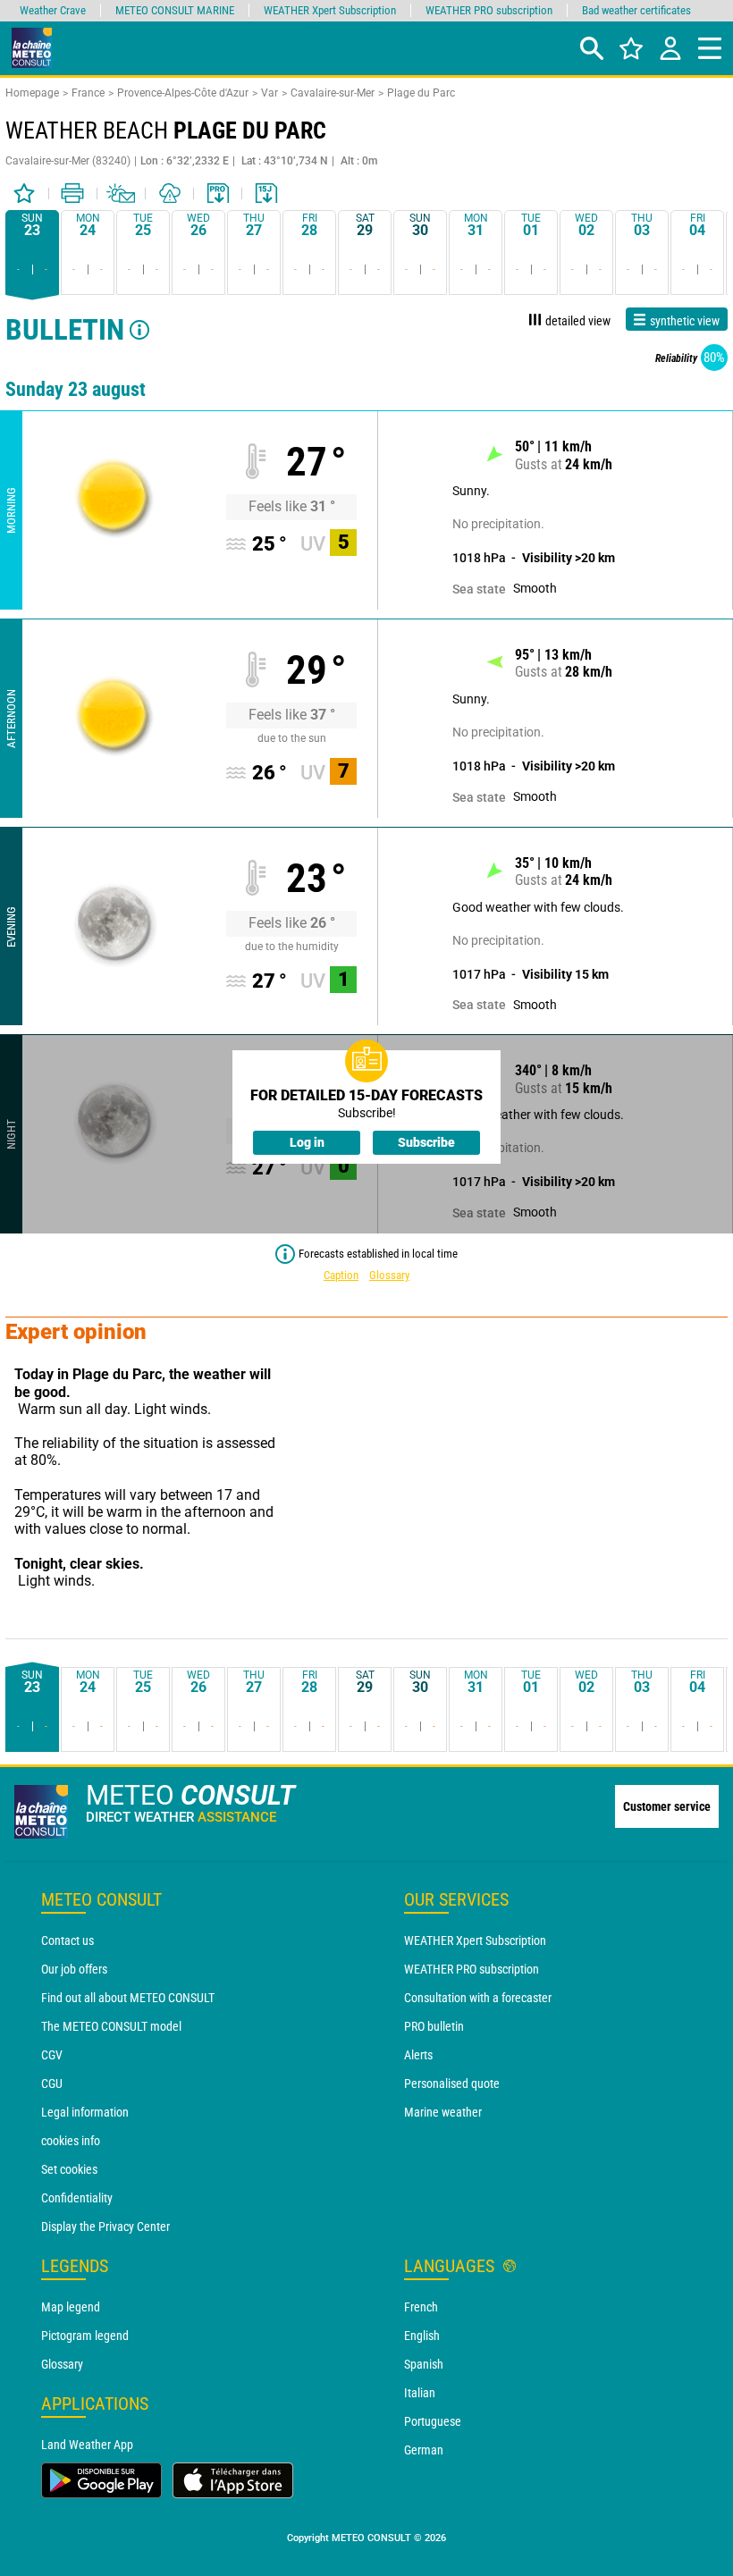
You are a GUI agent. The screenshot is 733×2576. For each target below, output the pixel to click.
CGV (52, 2055)
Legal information (85, 2112)
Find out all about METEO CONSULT (128, 1998)
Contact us (67, 1940)
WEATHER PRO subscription (472, 1969)
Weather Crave (53, 10)
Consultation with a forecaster (478, 1998)
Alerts (418, 2055)
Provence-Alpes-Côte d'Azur (183, 93)
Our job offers (74, 1969)
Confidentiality (77, 2198)
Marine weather (443, 2112)
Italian (420, 2393)
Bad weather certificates (636, 10)
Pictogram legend (85, 2336)
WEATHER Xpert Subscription (475, 1940)
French (421, 2307)
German (424, 2450)
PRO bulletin (434, 2026)
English (422, 2336)
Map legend (71, 2307)
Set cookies (69, 2169)
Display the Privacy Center (105, 2227)
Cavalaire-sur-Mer (333, 93)
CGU (52, 2084)
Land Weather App (87, 2445)
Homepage (32, 93)
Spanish (424, 2364)
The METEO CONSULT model (111, 2026)
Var (270, 93)
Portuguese (433, 2421)
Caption (341, 1275)
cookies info (71, 2141)
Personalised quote (452, 2084)
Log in (307, 1142)
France (88, 93)
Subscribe (426, 1142)
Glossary (389, 1275)
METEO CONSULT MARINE (175, 10)
